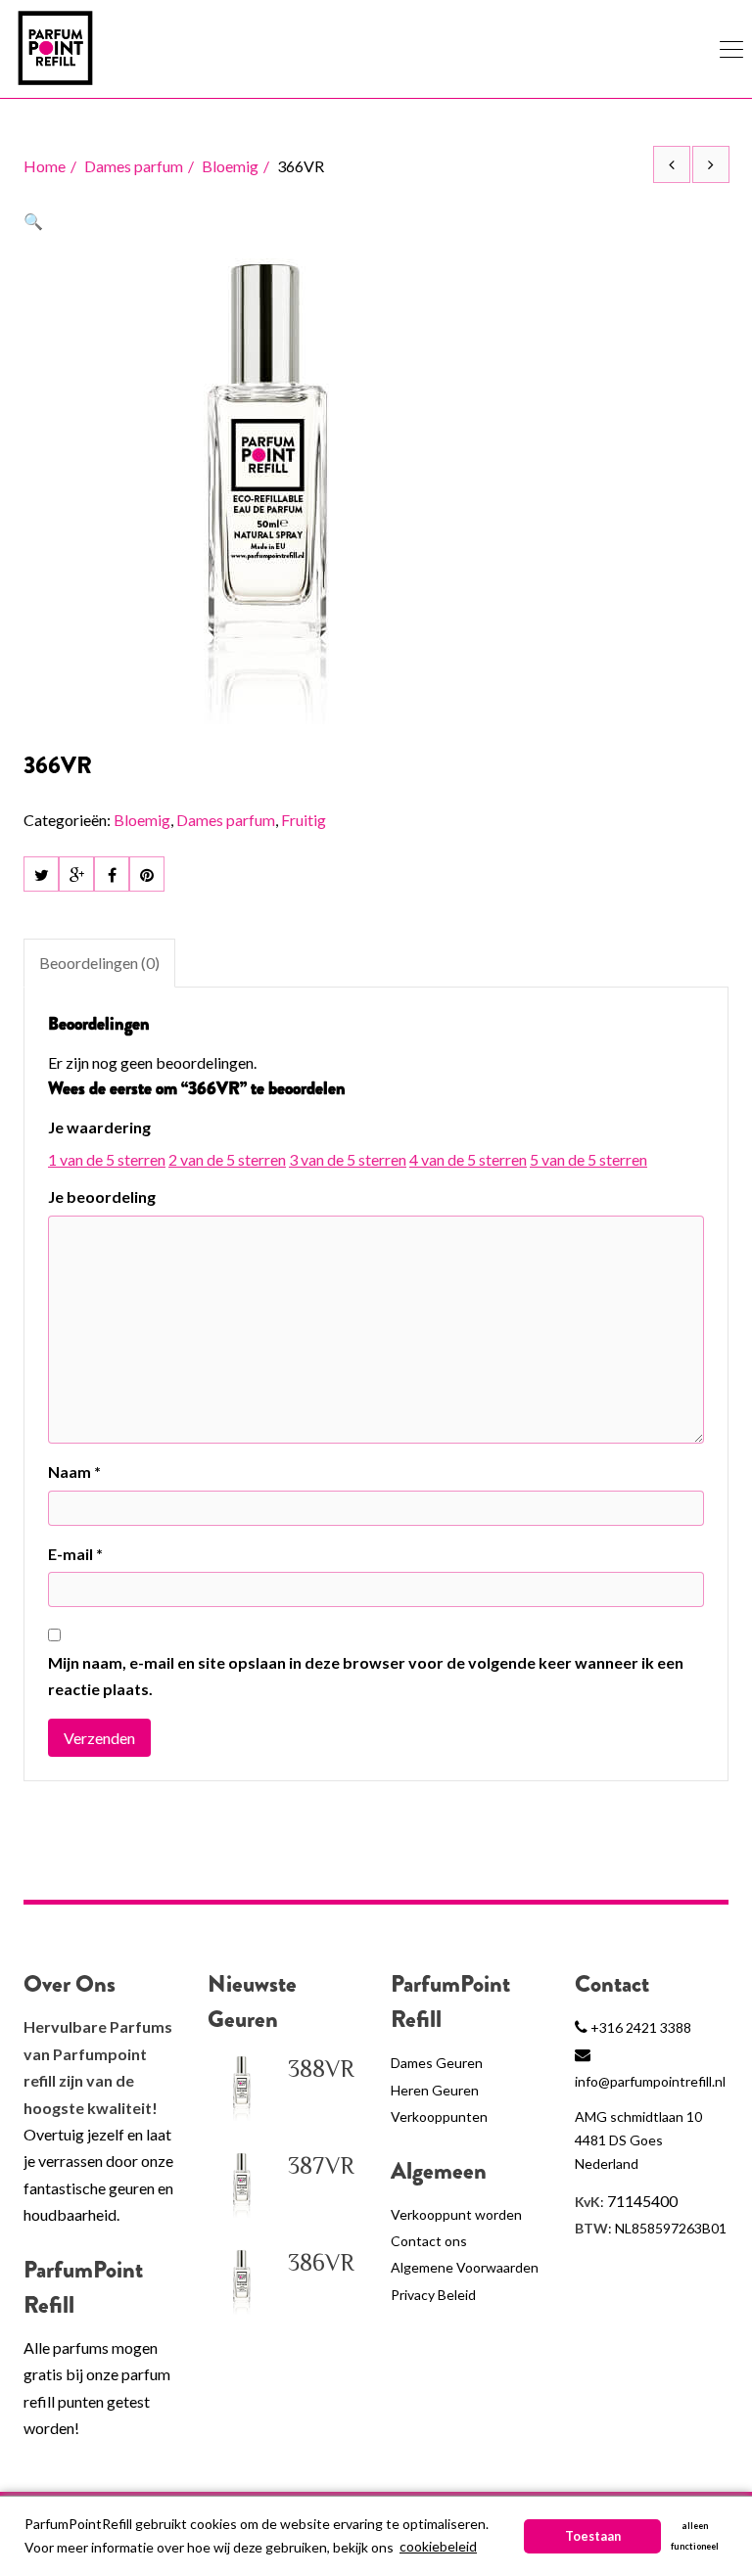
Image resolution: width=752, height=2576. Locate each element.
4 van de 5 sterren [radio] (468, 1159)
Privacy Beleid (433, 2295)
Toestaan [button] (593, 2536)
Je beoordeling (102, 1196)
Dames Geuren (437, 2063)
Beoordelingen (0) (99, 963)
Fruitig (304, 820)
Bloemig (230, 166)
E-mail (75, 1554)
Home (45, 166)
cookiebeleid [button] (438, 2546)
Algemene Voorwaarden (465, 2267)
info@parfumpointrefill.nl (650, 2081)
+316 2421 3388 (641, 2027)
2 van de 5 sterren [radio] (227, 1159)
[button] (33, 221)
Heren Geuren (435, 2090)
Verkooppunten (439, 2116)
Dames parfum (134, 166)
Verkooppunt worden (456, 2214)
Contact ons (429, 2241)
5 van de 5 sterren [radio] (588, 1159)
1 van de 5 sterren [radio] (107, 1159)
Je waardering (99, 1127)
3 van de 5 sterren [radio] (348, 1159)
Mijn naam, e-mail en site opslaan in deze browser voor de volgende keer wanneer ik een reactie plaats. (366, 1676)
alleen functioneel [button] (695, 2536)
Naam (74, 1472)
